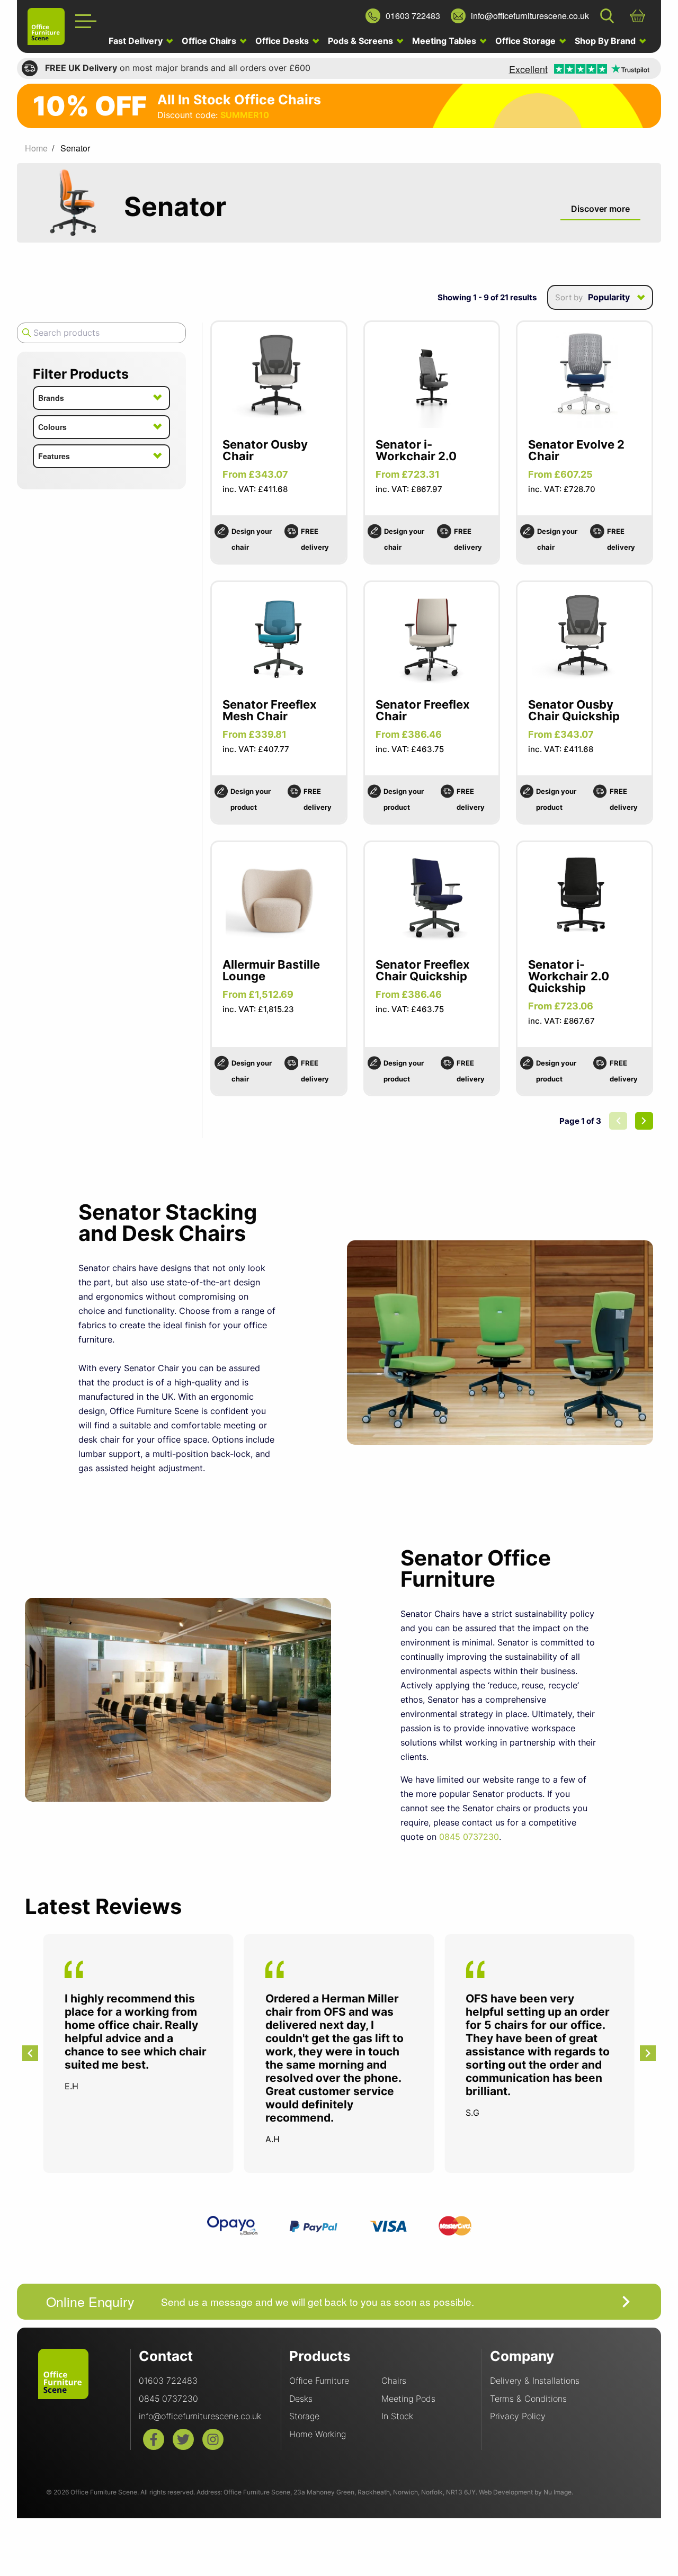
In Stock (397, 2416)
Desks (301, 2399)
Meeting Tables (445, 41)
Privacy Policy (518, 2416)
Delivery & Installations (535, 2381)
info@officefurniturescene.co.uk (200, 2416)
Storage (304, 2416)
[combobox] (600, 297)
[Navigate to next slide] (648, 2053)
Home (36, 148)
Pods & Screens (362, 41)
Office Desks (283, 41)
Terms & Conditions (528, 2399)
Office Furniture (319, 2381)
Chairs (394, 2381)
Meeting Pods (408, 2399)
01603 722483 (168, 2381)
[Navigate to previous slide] (30, 2053)
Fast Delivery (137, 41)
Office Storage (527, 41)
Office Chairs (210, 41)
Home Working (318, 2434)
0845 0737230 (469, 1837)
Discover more (600, 209)
